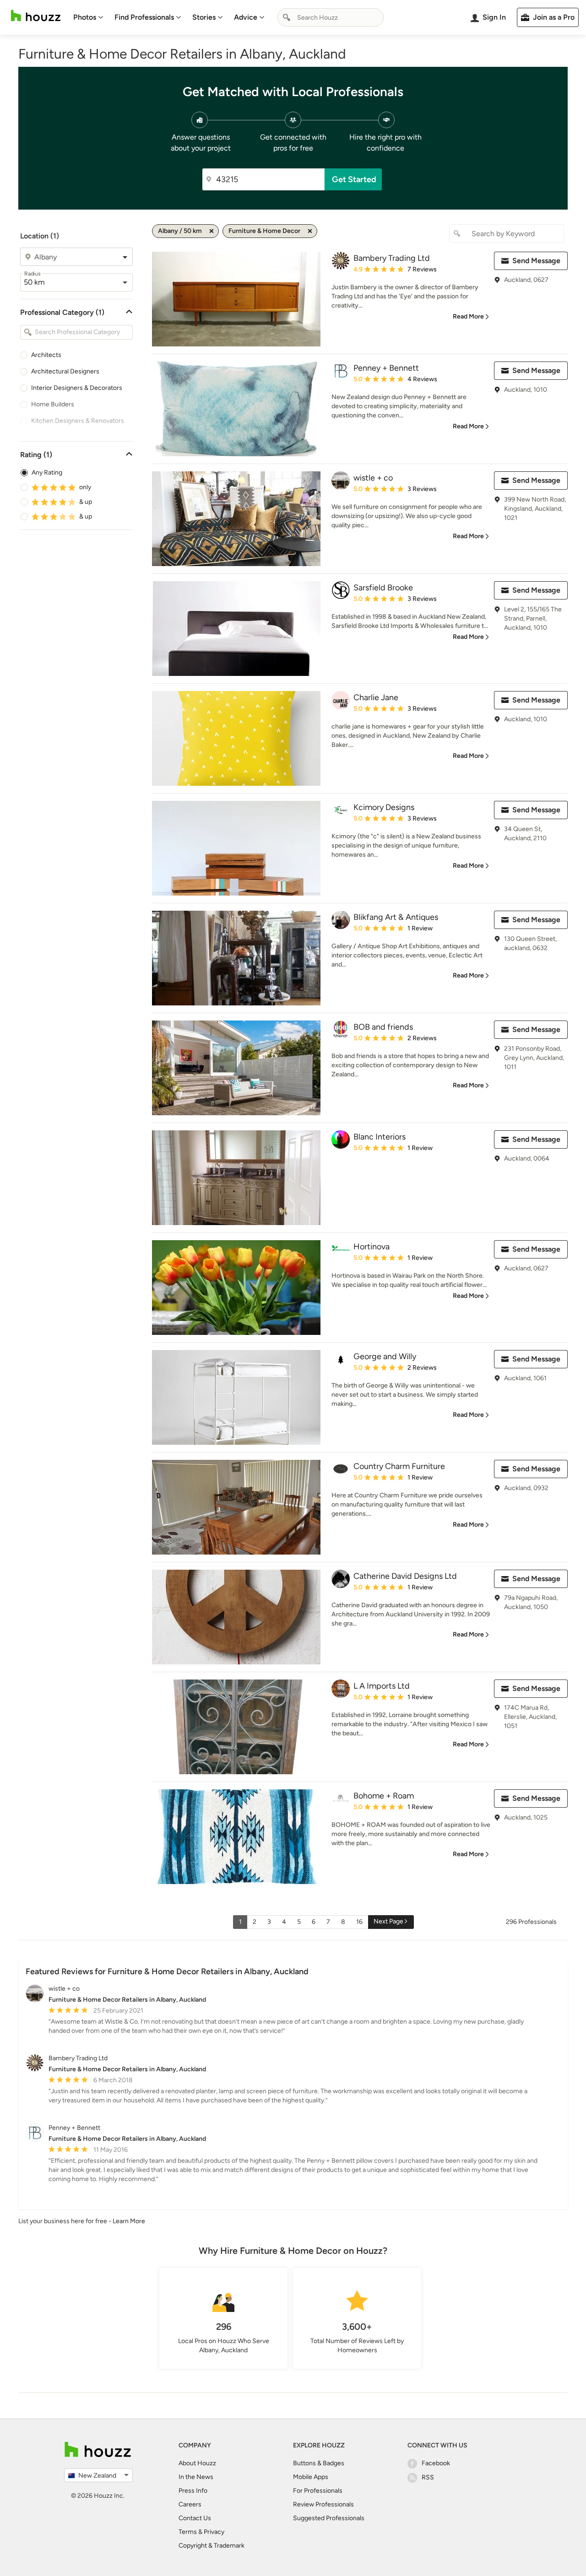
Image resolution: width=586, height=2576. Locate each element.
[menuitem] (88, 17)
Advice (246, 17)
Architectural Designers (65, 371)
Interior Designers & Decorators (77, 388)
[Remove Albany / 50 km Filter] (212, 231)
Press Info (193, 2491)
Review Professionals (323, 2504)
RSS (428, 2477)
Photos (85, 17)
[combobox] (331, 17)
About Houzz (197, 2463)
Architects (46, 355)
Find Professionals (144, 17)
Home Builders (53, 404)
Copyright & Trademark (212, 2546)
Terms (188, 2532)
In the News (196, 2477)
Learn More (129, 2221)
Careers (190, 2504)
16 (359, 1922)
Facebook (436, 2463)
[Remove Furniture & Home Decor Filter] (310, 231)
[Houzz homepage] (36, 16)
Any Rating (47, 473)
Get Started (354, 179)
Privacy (214, 2532)
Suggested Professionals (329, 2518)
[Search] (287, 17)
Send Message (536, 261)
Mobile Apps (311, 2477)
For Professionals (318, 2491)
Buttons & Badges (319, 2463)
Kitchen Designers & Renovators (78, 421)
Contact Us (195, 2518)
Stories (204, 17)
